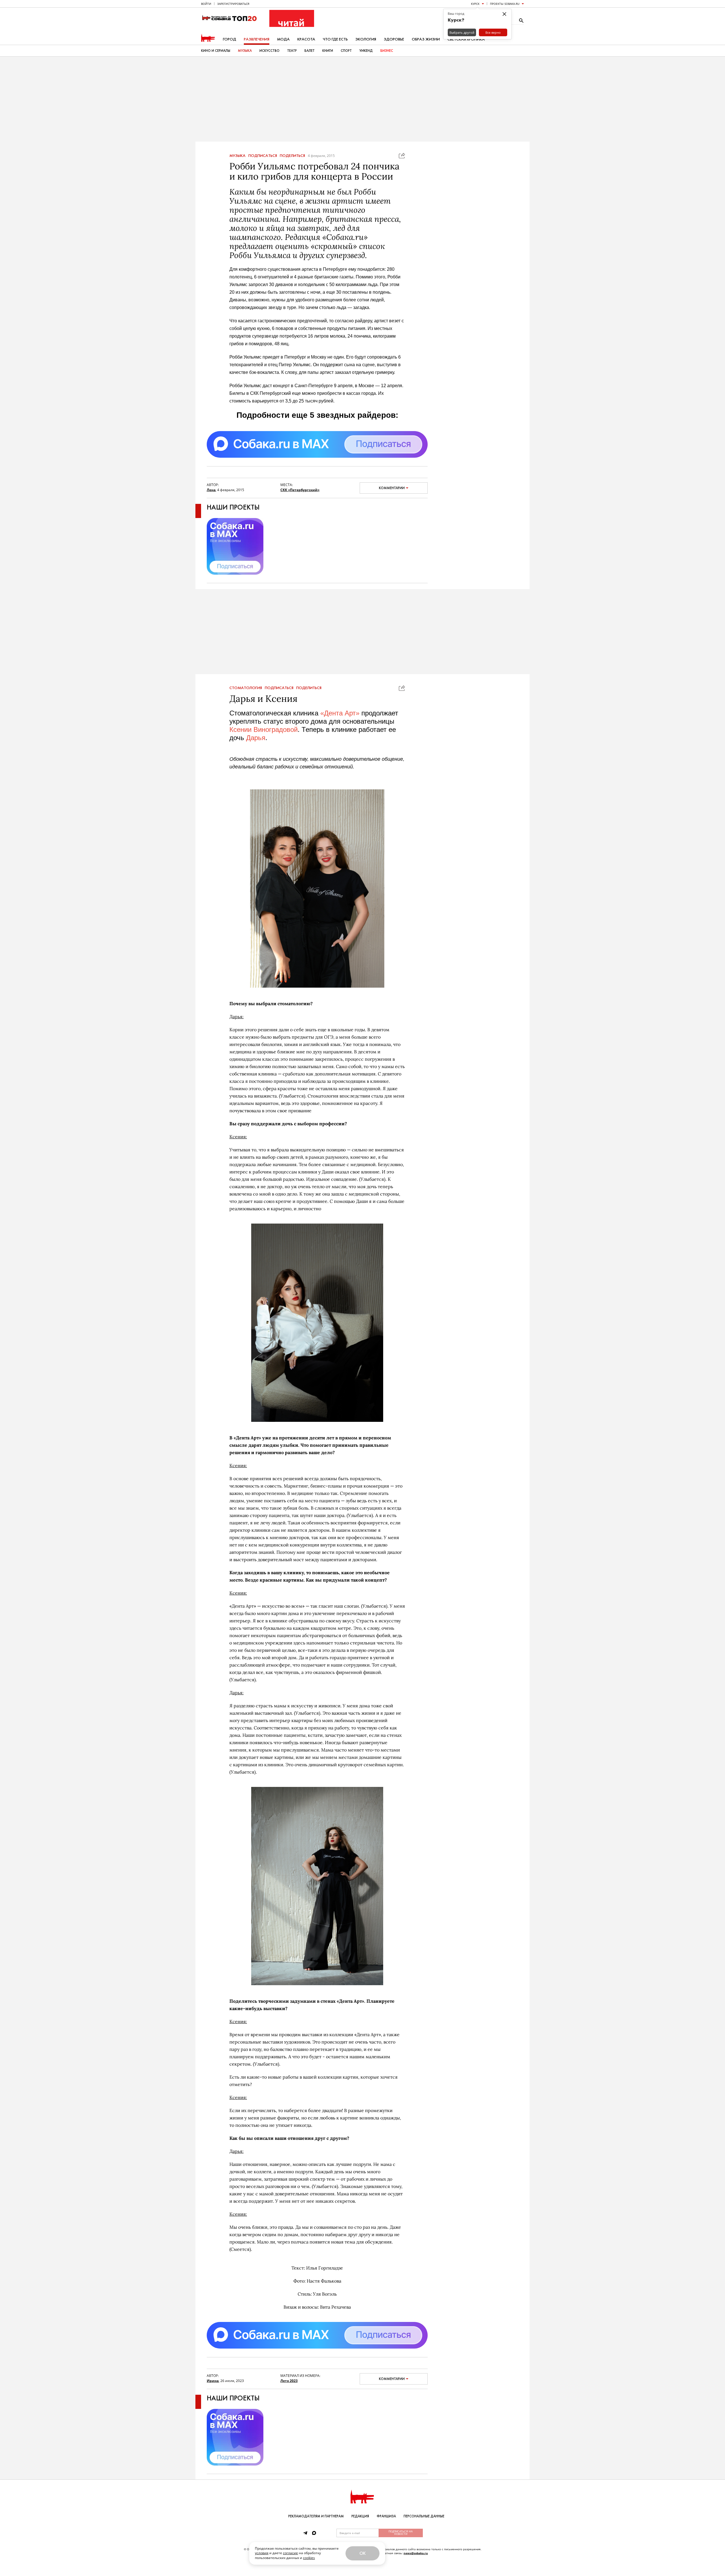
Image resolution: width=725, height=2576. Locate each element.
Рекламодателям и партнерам (316, 2516)
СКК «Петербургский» (300, 490)
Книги (328, 51)
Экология (366, 39)
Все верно (493, 32)
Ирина (213, 2381)
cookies (309, 2558)
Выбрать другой (462, 32)
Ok (362, 2553)
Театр (292, 51)
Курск (475, 4)
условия (262, 2553)
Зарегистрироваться (233, 4)
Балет (310, 51)
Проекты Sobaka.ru (505, 4)
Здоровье (394, 39)
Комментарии (392, 488)
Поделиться (292, 156)
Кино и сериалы (216, 51)
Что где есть (335, 39)
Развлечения (257, 39)
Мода (283, 39)
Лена (211, 490)
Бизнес (387, 51)
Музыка (245, 51)
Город (230, 39)
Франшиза (386, 2516)
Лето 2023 (289, 2381)
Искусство (269, 51)
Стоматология (246, 688)
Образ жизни (426, 39)
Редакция (360, 2516)
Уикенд (366, 51)
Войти (206, 4)
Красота (306, 39)
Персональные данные (424, 2516)
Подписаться (263, 156)
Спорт (346, 51)
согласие (290, 2553)
